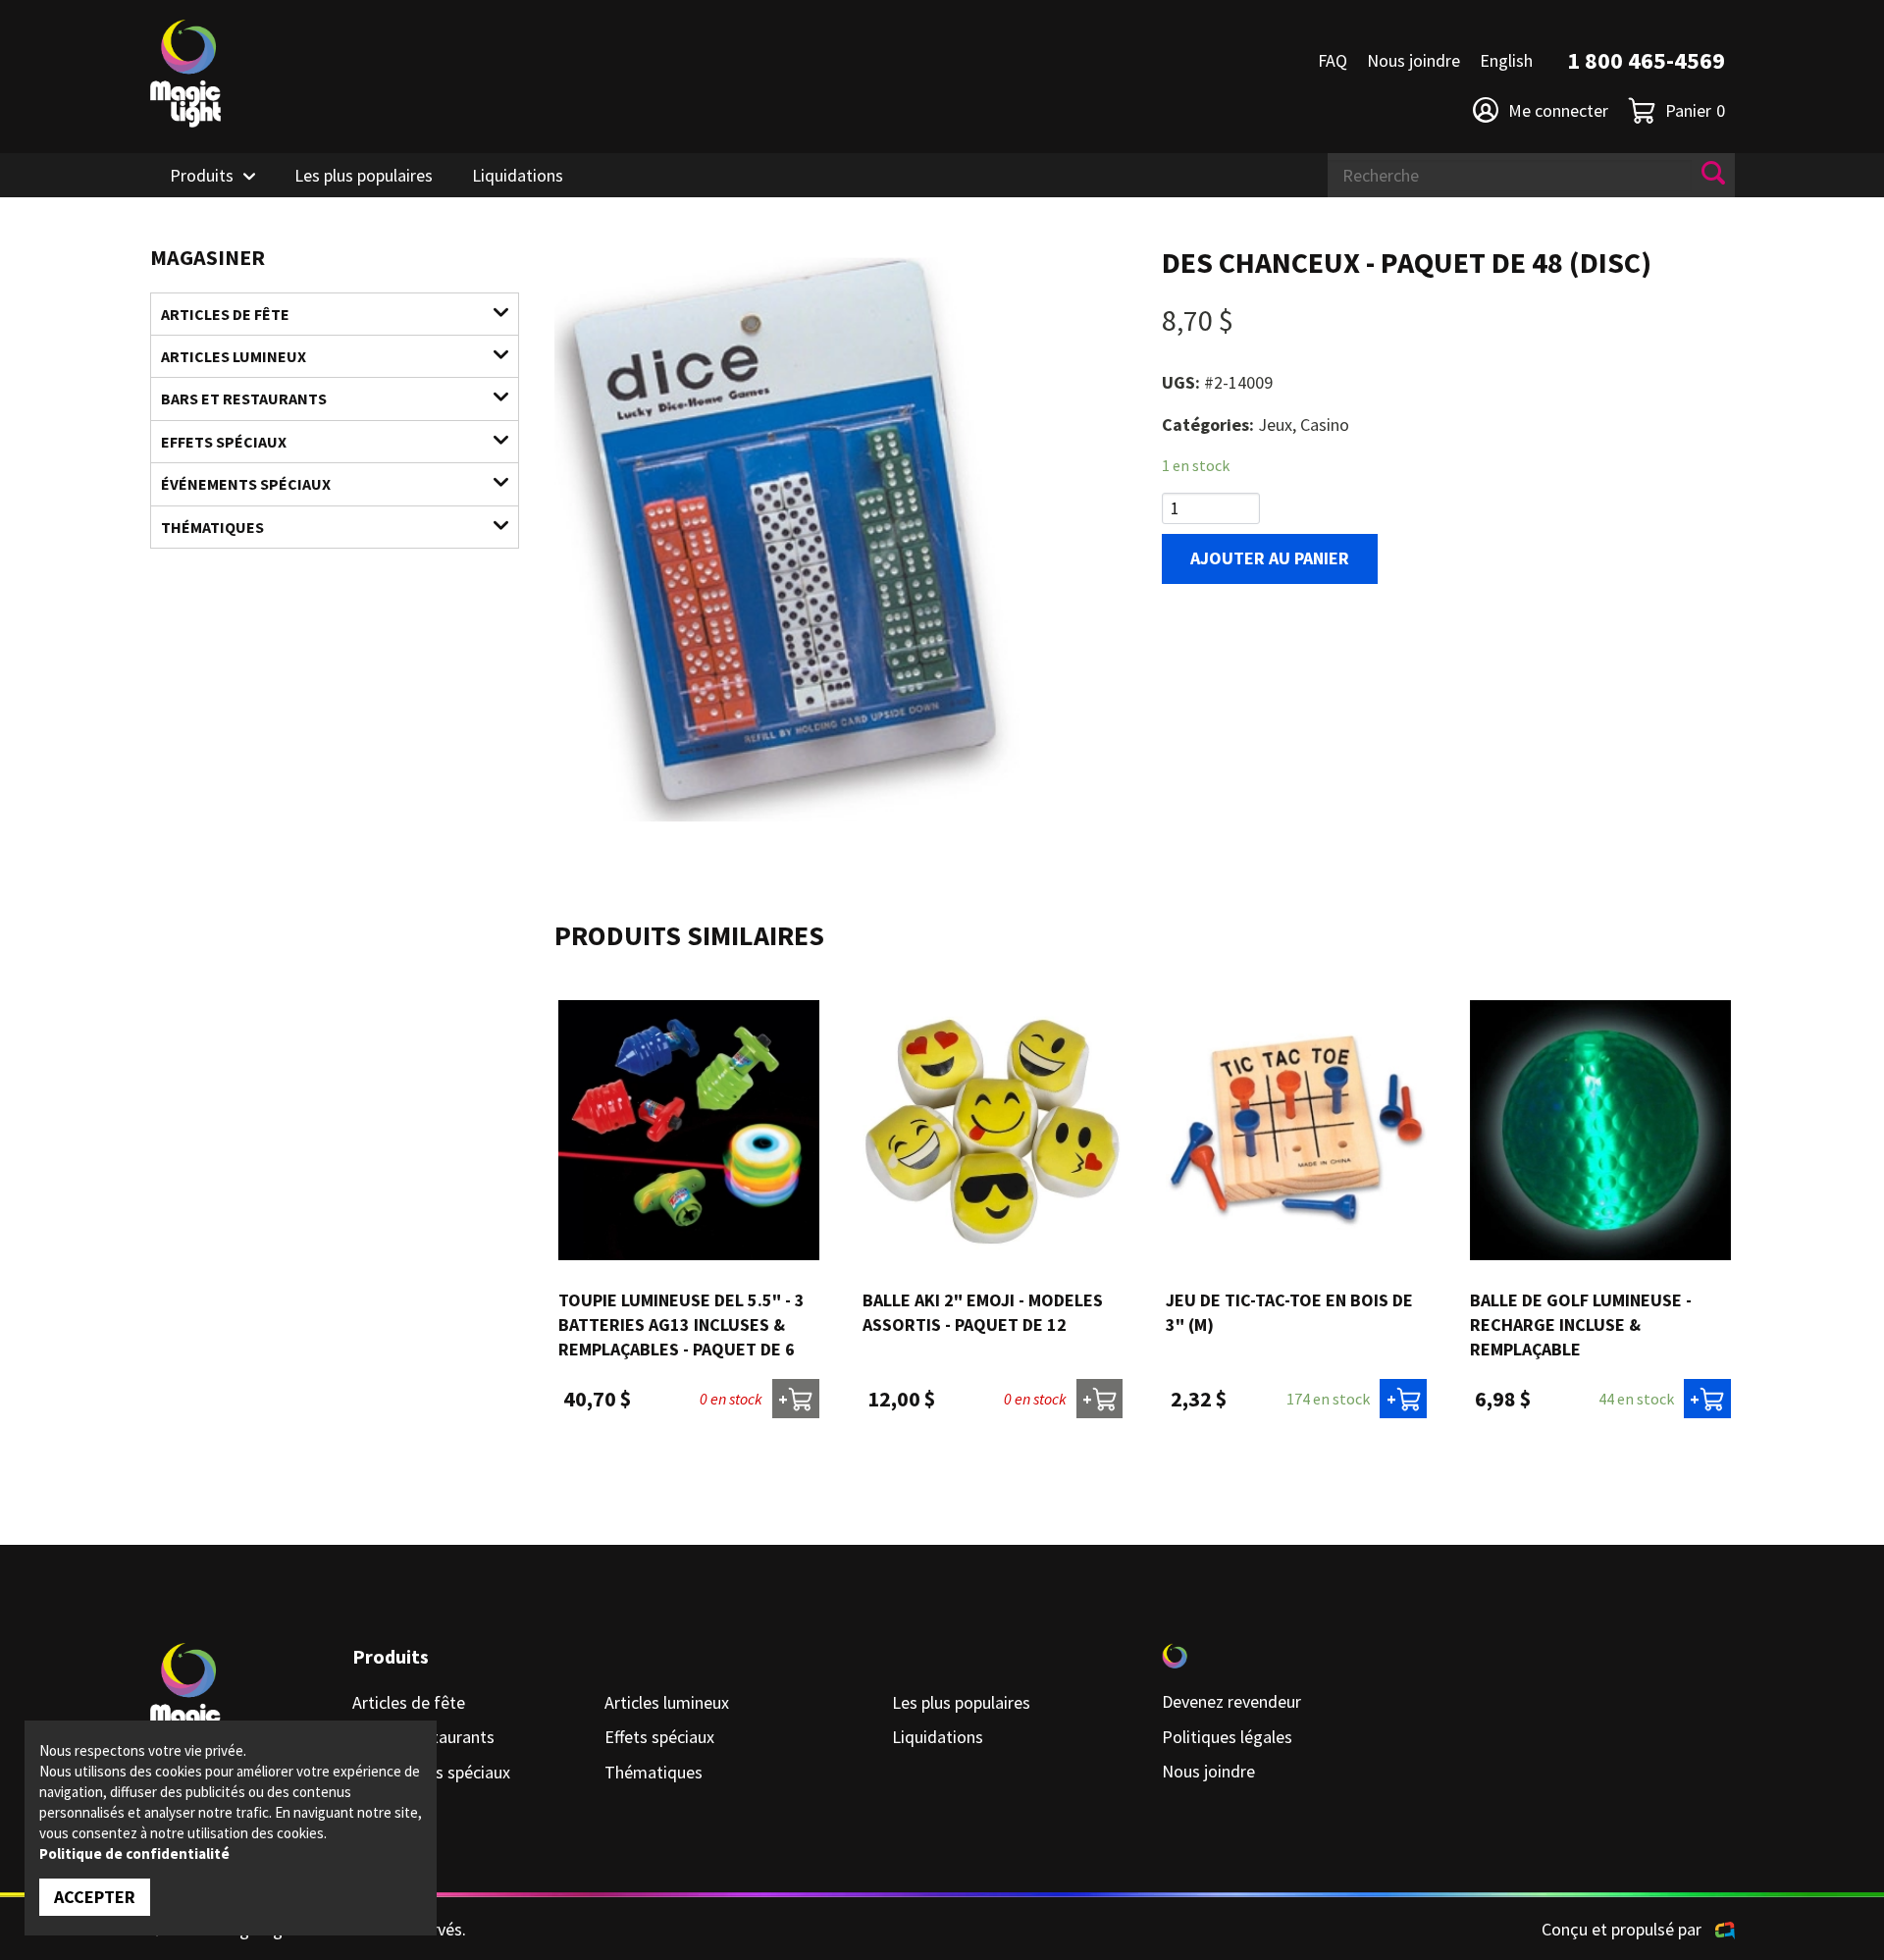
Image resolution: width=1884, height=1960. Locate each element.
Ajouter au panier (1270, 558)
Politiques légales (1227, 1737)
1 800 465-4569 (1646, 60)
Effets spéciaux (224, 442)
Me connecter (1558, 110)
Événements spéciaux (246, 484)
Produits (202, 175)
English (1506, 60)
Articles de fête (225, 314)
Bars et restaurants (244, 398)
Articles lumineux (234, 356)
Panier (1695, 110)
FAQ (1333, 60)
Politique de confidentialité (134, 1854)
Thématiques (212, 527)
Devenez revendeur (1231, 1701)
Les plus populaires (364, 175)
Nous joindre (1413, 60)
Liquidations (518, 175)
